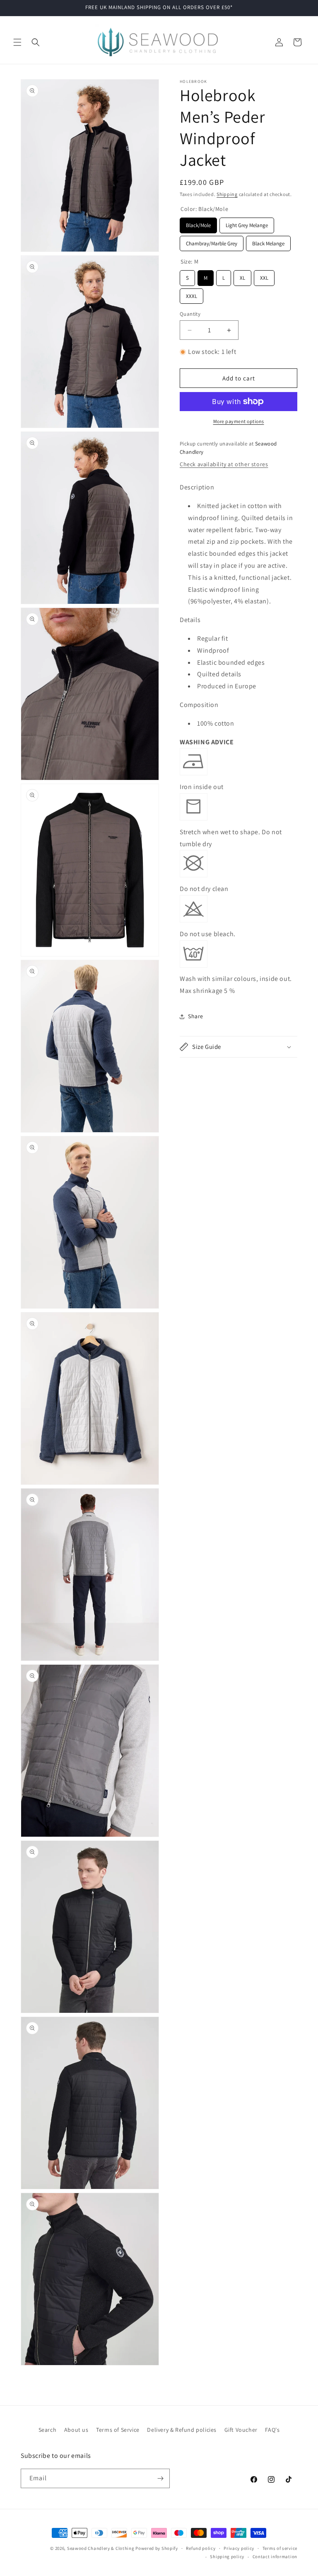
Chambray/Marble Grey (212, 241)
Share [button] (196, 1016)
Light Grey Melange (247, 223)
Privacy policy (239, 2548)
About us (76, 2430)
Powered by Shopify (157, 2548)
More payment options (239, 421)
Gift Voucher (241, 2430)
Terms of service (280, 2548)
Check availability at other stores (224, 464)
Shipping (227, 194)
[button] (17, 42)
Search (48, 2430)
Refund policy (201, 2548)
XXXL (192, 294)
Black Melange (269, 241)
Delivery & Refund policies (182, 2430)
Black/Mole (198, 223)
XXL (264, 276)
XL (243, 276)
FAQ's (272, 2430)
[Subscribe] (160, 2478)
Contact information (275, 2557)
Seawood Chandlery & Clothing (101, 2548)
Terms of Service (118, 2430)
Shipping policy (227, 2557)
